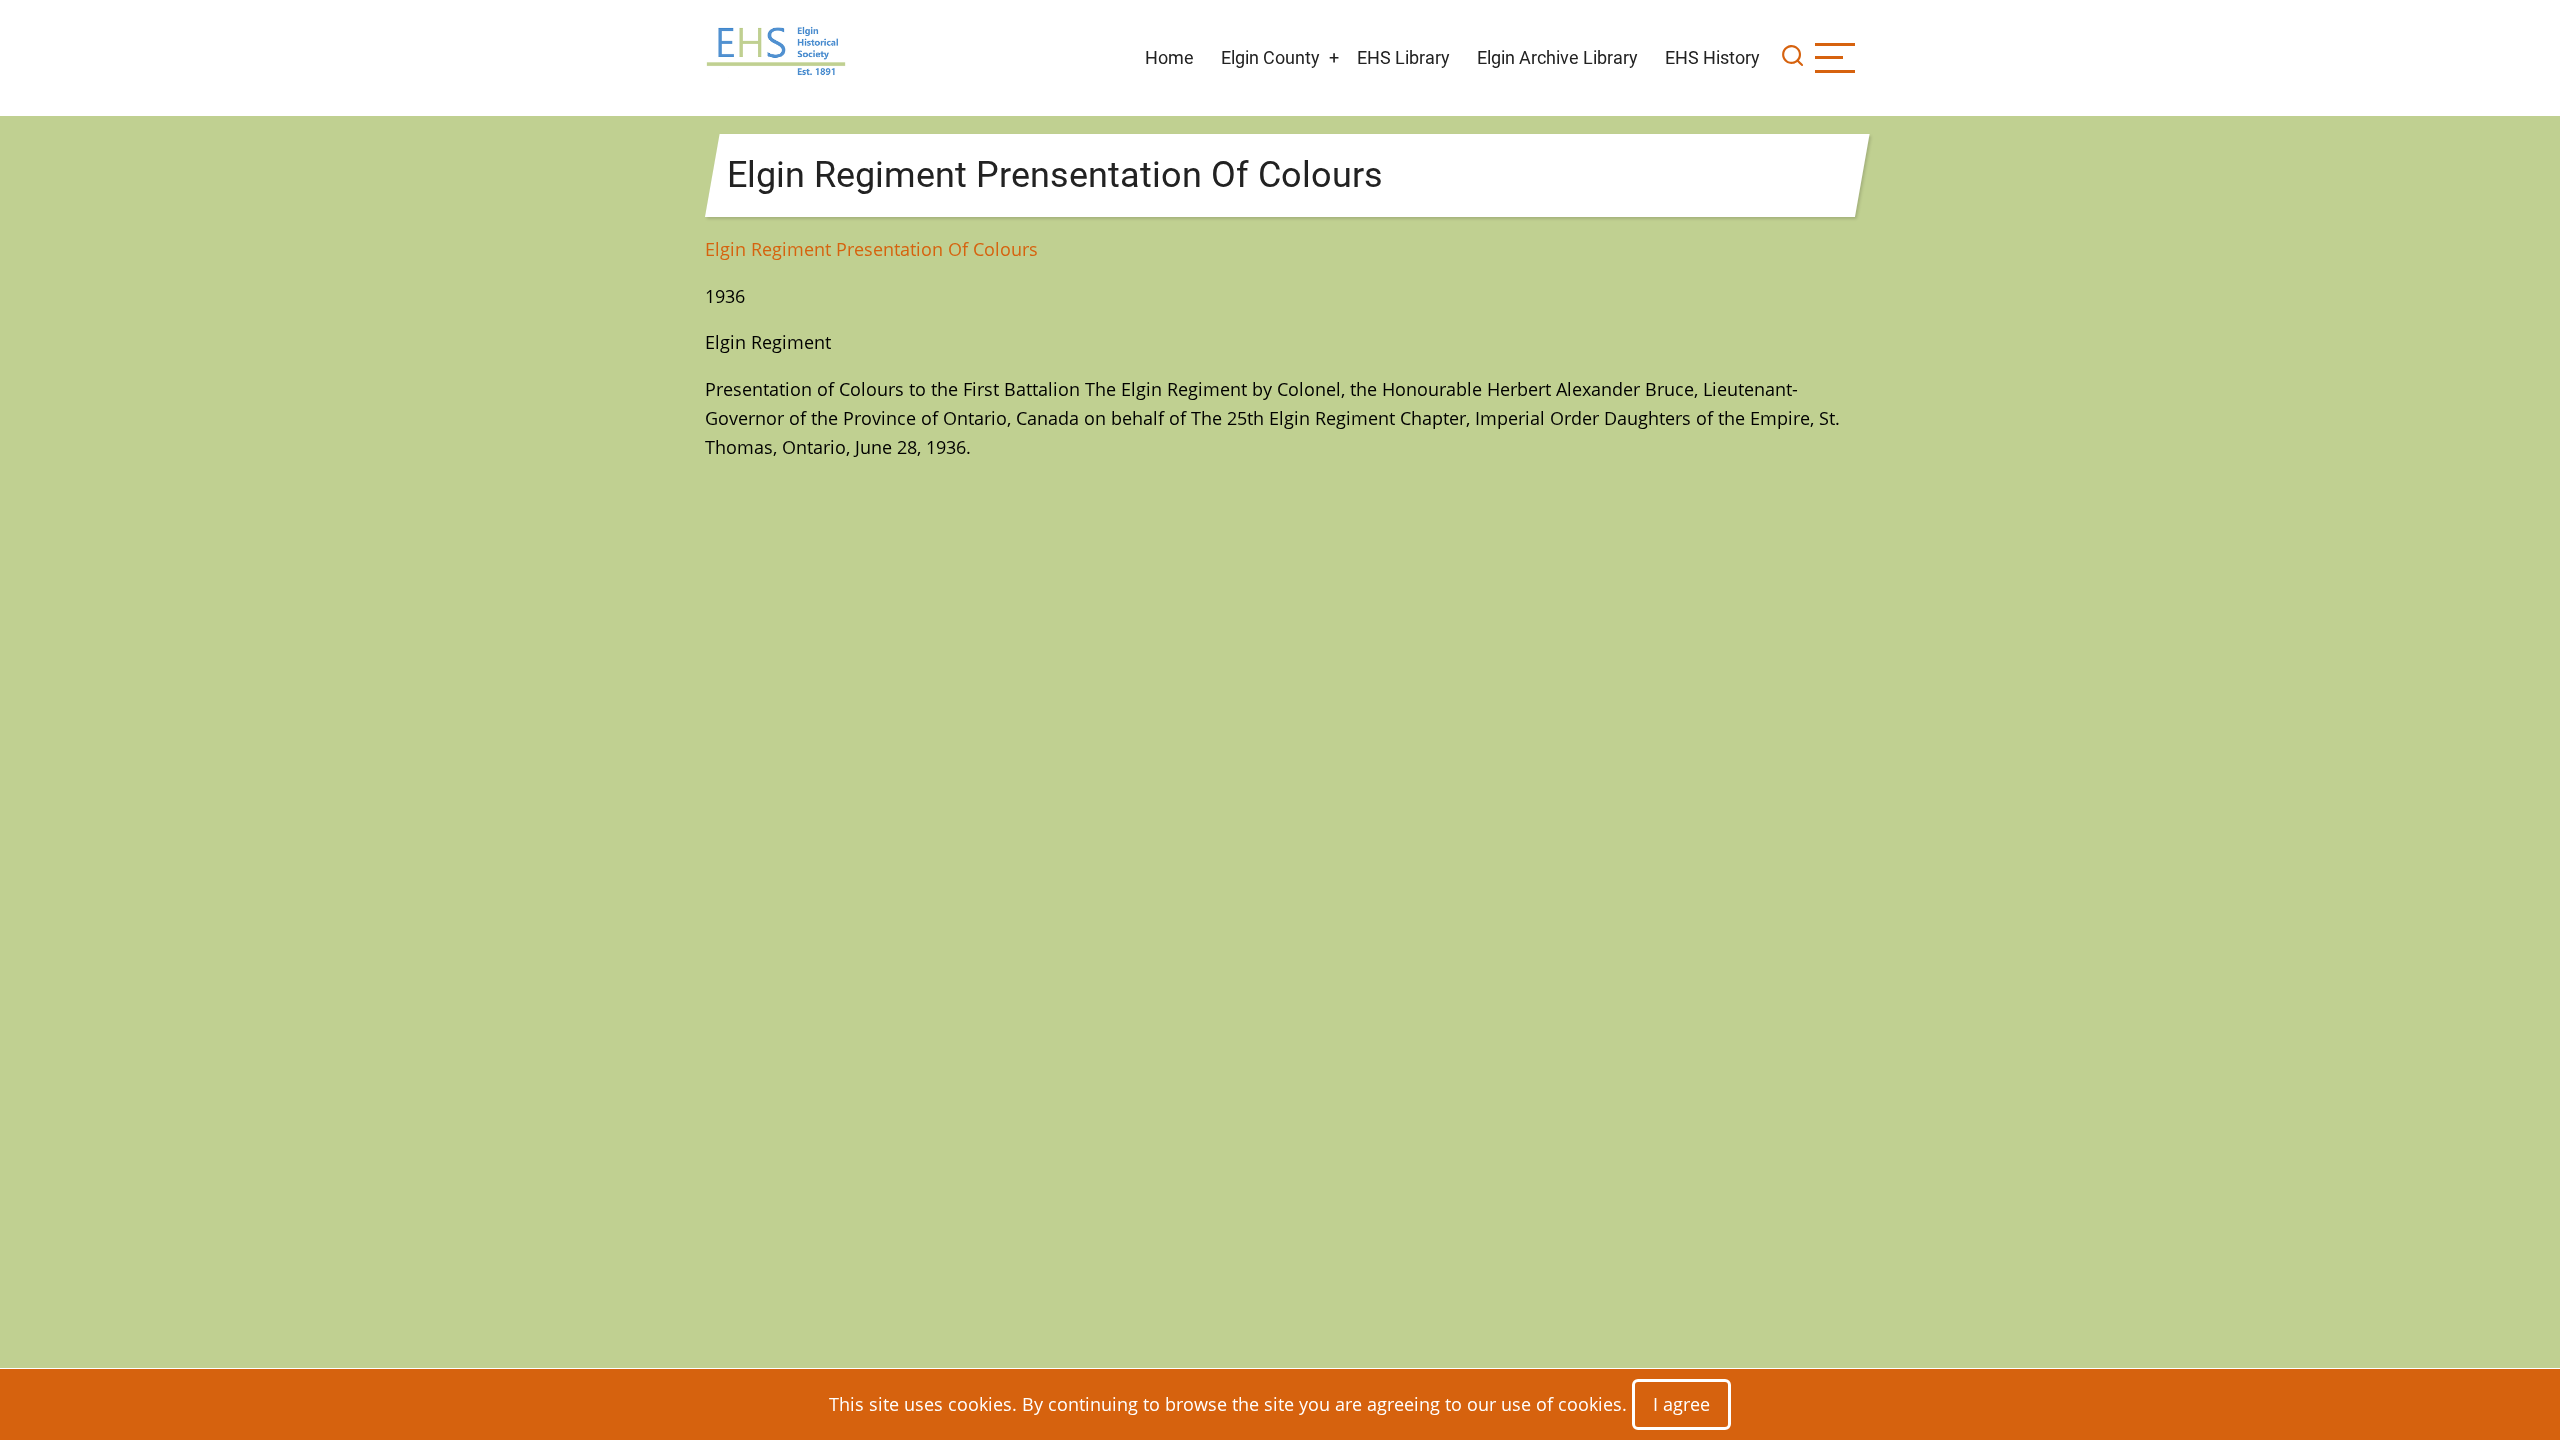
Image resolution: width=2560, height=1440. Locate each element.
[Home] (776, 56)
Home (1169, 57)
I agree (1681, 1404)
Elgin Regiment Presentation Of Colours (871, 249)
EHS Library (1403, 57)
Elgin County (1270, 57)
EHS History (1712, 57)
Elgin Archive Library (1557, 57)
